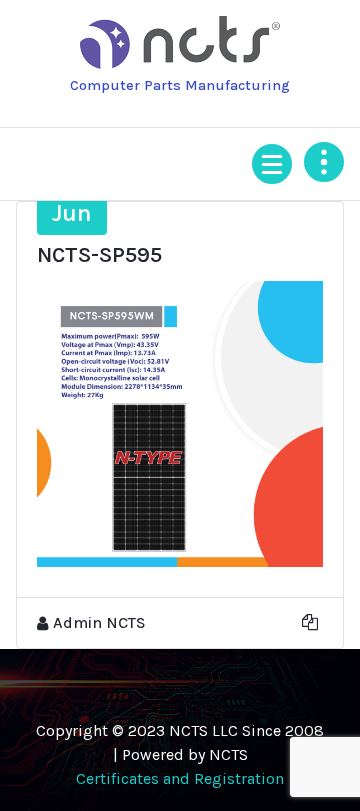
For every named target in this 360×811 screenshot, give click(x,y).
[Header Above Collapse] (324, 162)
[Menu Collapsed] (272, 164)
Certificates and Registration (180, 778)
